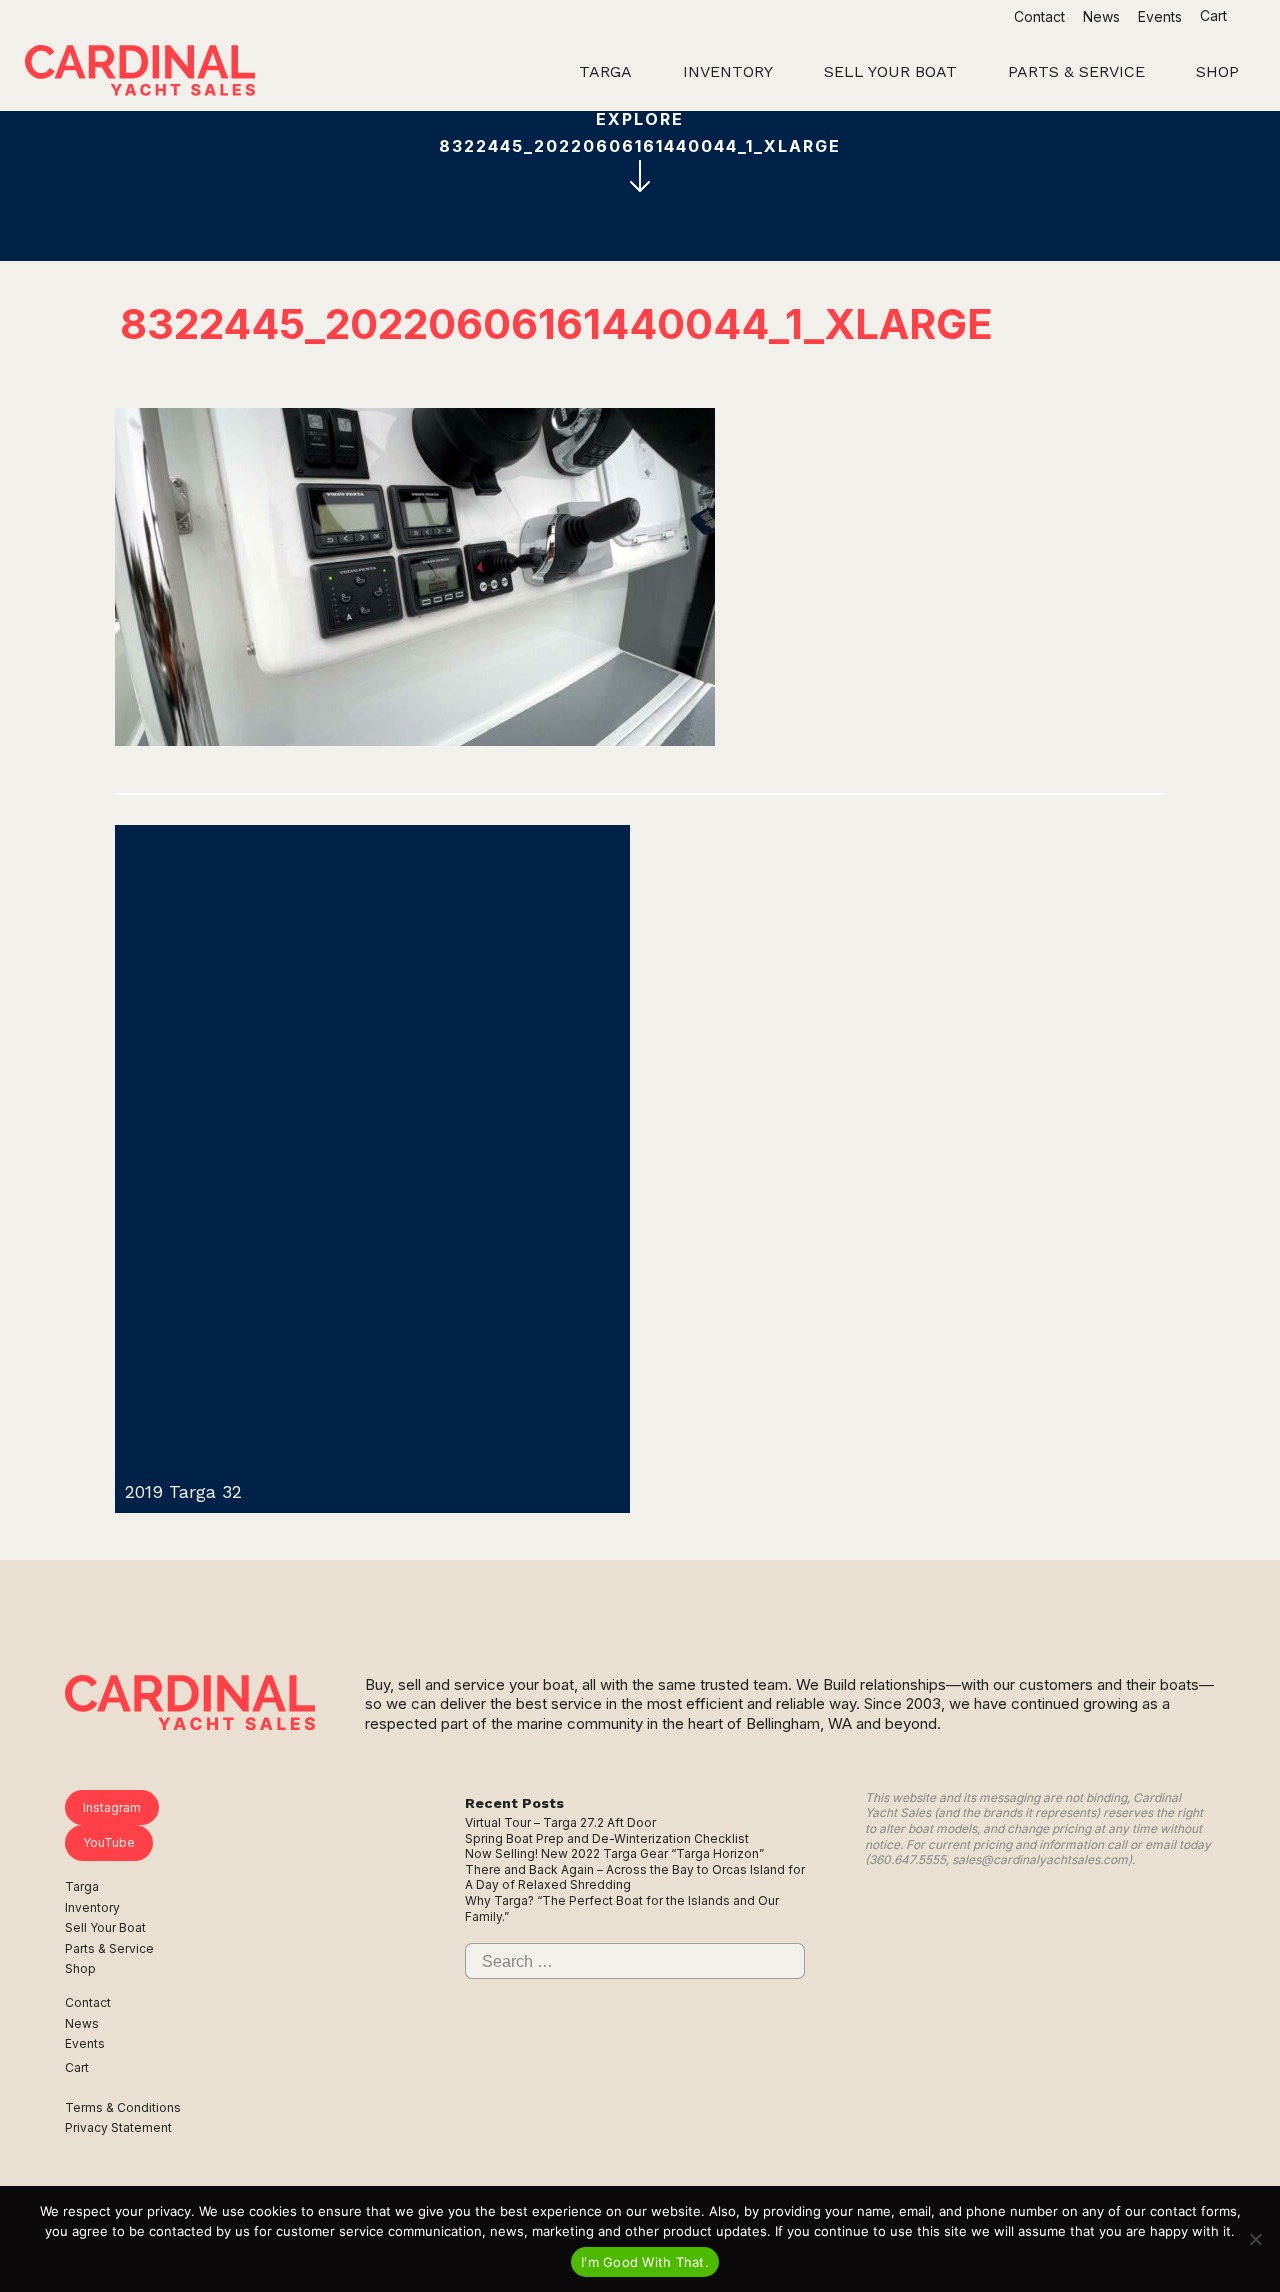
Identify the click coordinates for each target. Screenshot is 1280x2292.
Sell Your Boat (105, 1927)
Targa (82, 1886)
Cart (1215, 15)
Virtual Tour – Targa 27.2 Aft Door (560, 1822)
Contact (1039, 16)
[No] (1255, 2239)
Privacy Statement (118, 2127)
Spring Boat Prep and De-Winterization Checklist (607, 1838)
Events (1160, 16)
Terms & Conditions (123, 2107)
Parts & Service (109, 1948)
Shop (80, 1968)
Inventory (92, 1907)
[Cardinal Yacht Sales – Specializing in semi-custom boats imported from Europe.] (140, 73)
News (1101, 16)
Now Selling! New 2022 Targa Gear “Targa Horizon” (614, 1853)
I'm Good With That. (645, 2262)
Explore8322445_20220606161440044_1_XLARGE (640, 132)
